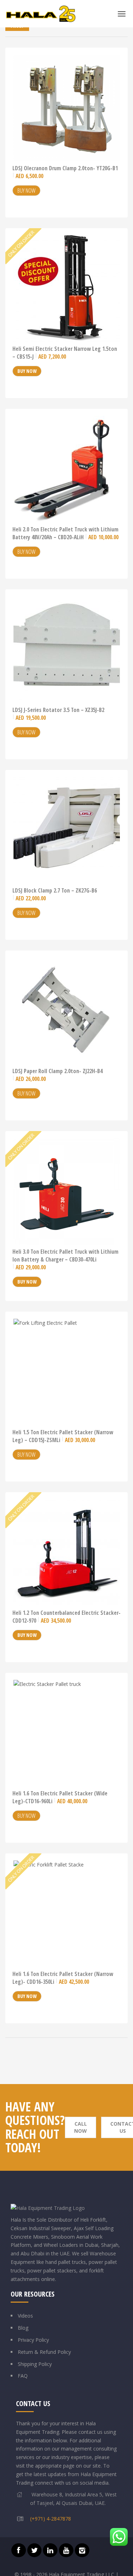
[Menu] (124, 14)
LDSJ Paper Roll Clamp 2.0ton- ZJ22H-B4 (57, 1075)
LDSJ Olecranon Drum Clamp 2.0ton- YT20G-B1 (65, 172)
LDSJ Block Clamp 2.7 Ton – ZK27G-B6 (55, 894)
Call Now (81, 2127)
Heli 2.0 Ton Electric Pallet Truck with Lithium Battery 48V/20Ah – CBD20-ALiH (65, 533)
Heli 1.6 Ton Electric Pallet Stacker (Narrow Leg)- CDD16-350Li (63, 1978)
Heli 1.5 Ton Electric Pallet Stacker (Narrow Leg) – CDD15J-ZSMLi (63, 1436)
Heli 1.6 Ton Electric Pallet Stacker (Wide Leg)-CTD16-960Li (60, 1797)
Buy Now (26, 191)
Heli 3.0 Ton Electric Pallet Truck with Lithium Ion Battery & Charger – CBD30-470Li (65, 1259)
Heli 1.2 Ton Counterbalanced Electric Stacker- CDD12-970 (66, 1617)
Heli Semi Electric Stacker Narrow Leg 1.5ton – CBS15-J (65, 353)
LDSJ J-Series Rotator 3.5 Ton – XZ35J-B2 (58, 714)
